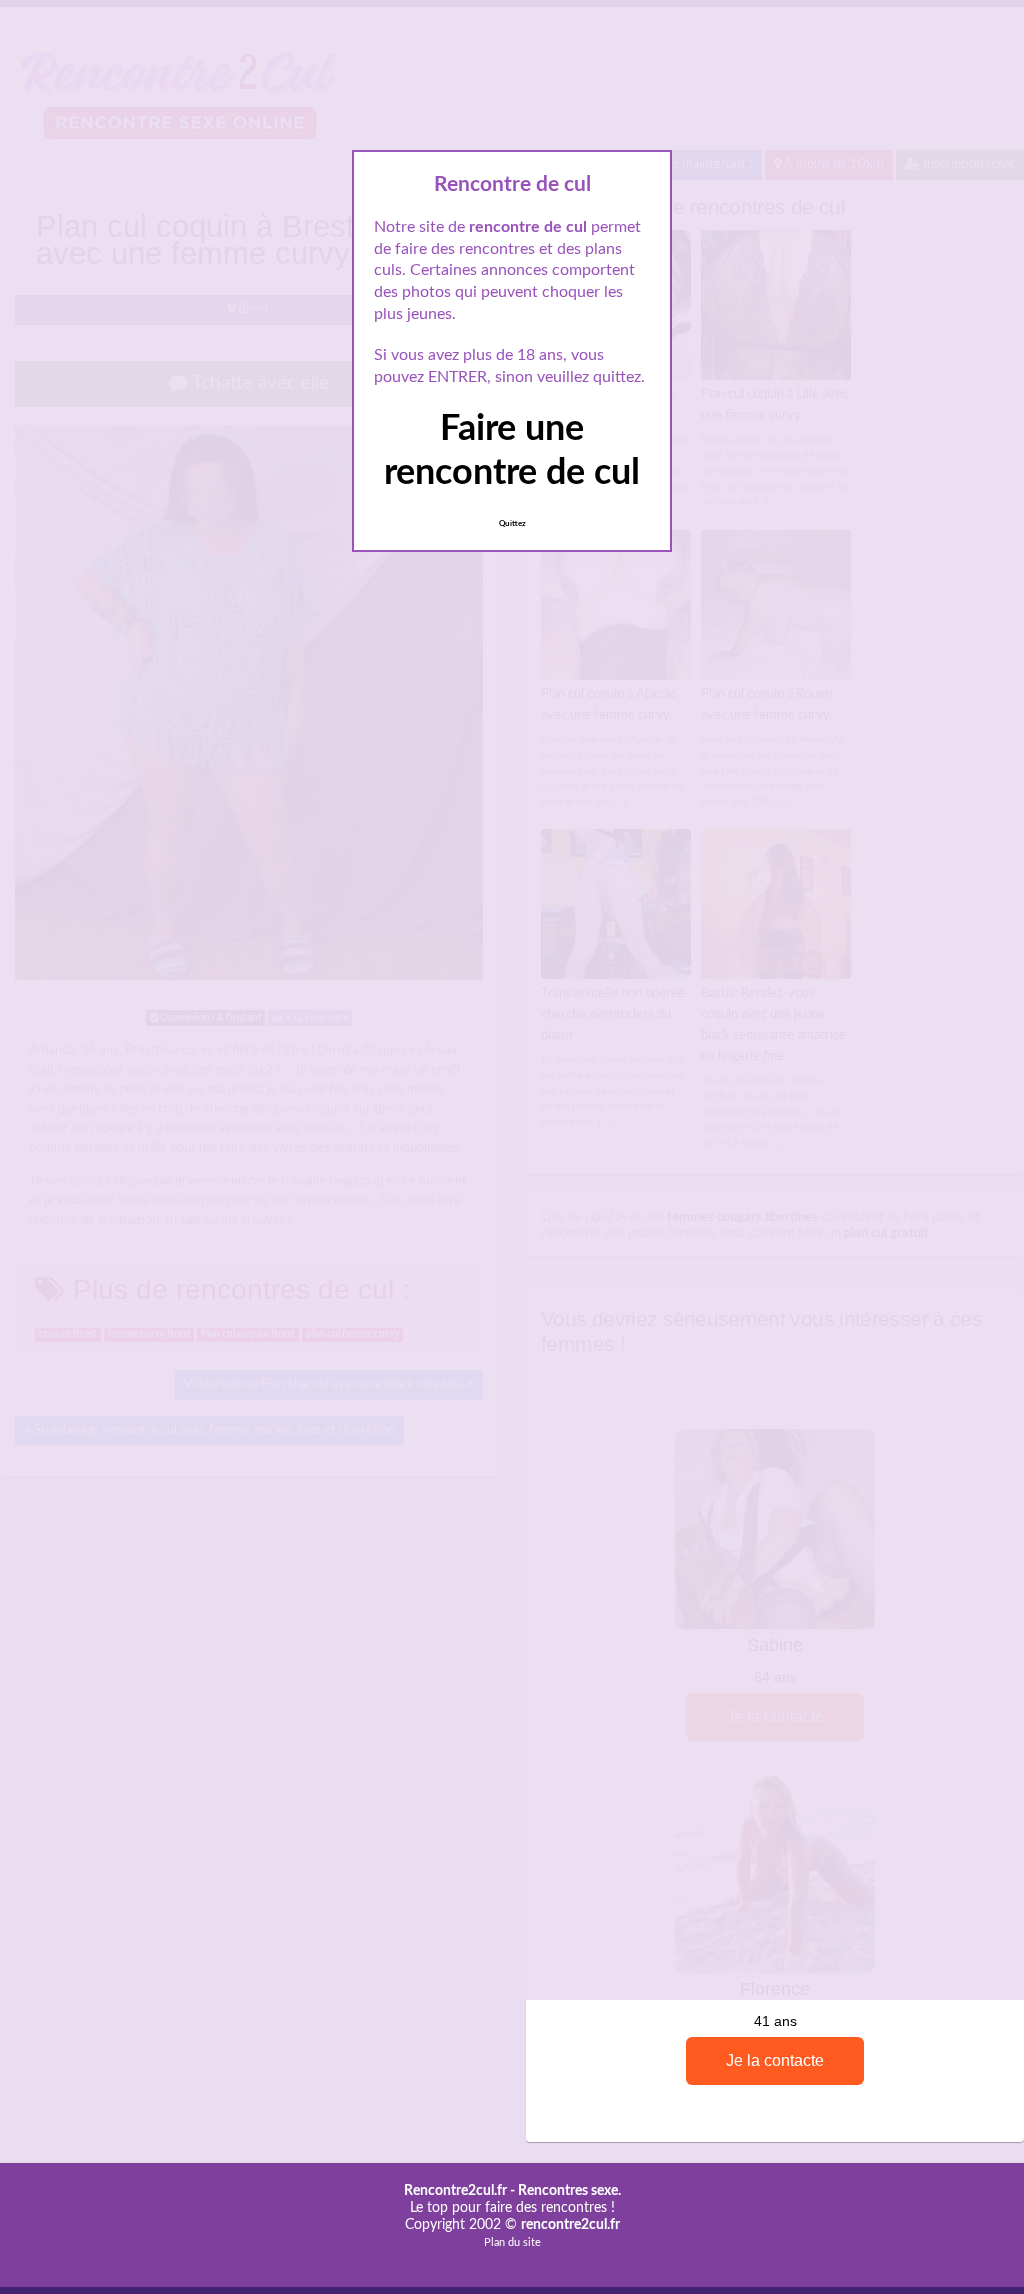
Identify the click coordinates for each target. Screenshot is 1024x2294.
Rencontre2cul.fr (455, 2191)
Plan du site (512, 2242)
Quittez (512, 524)
